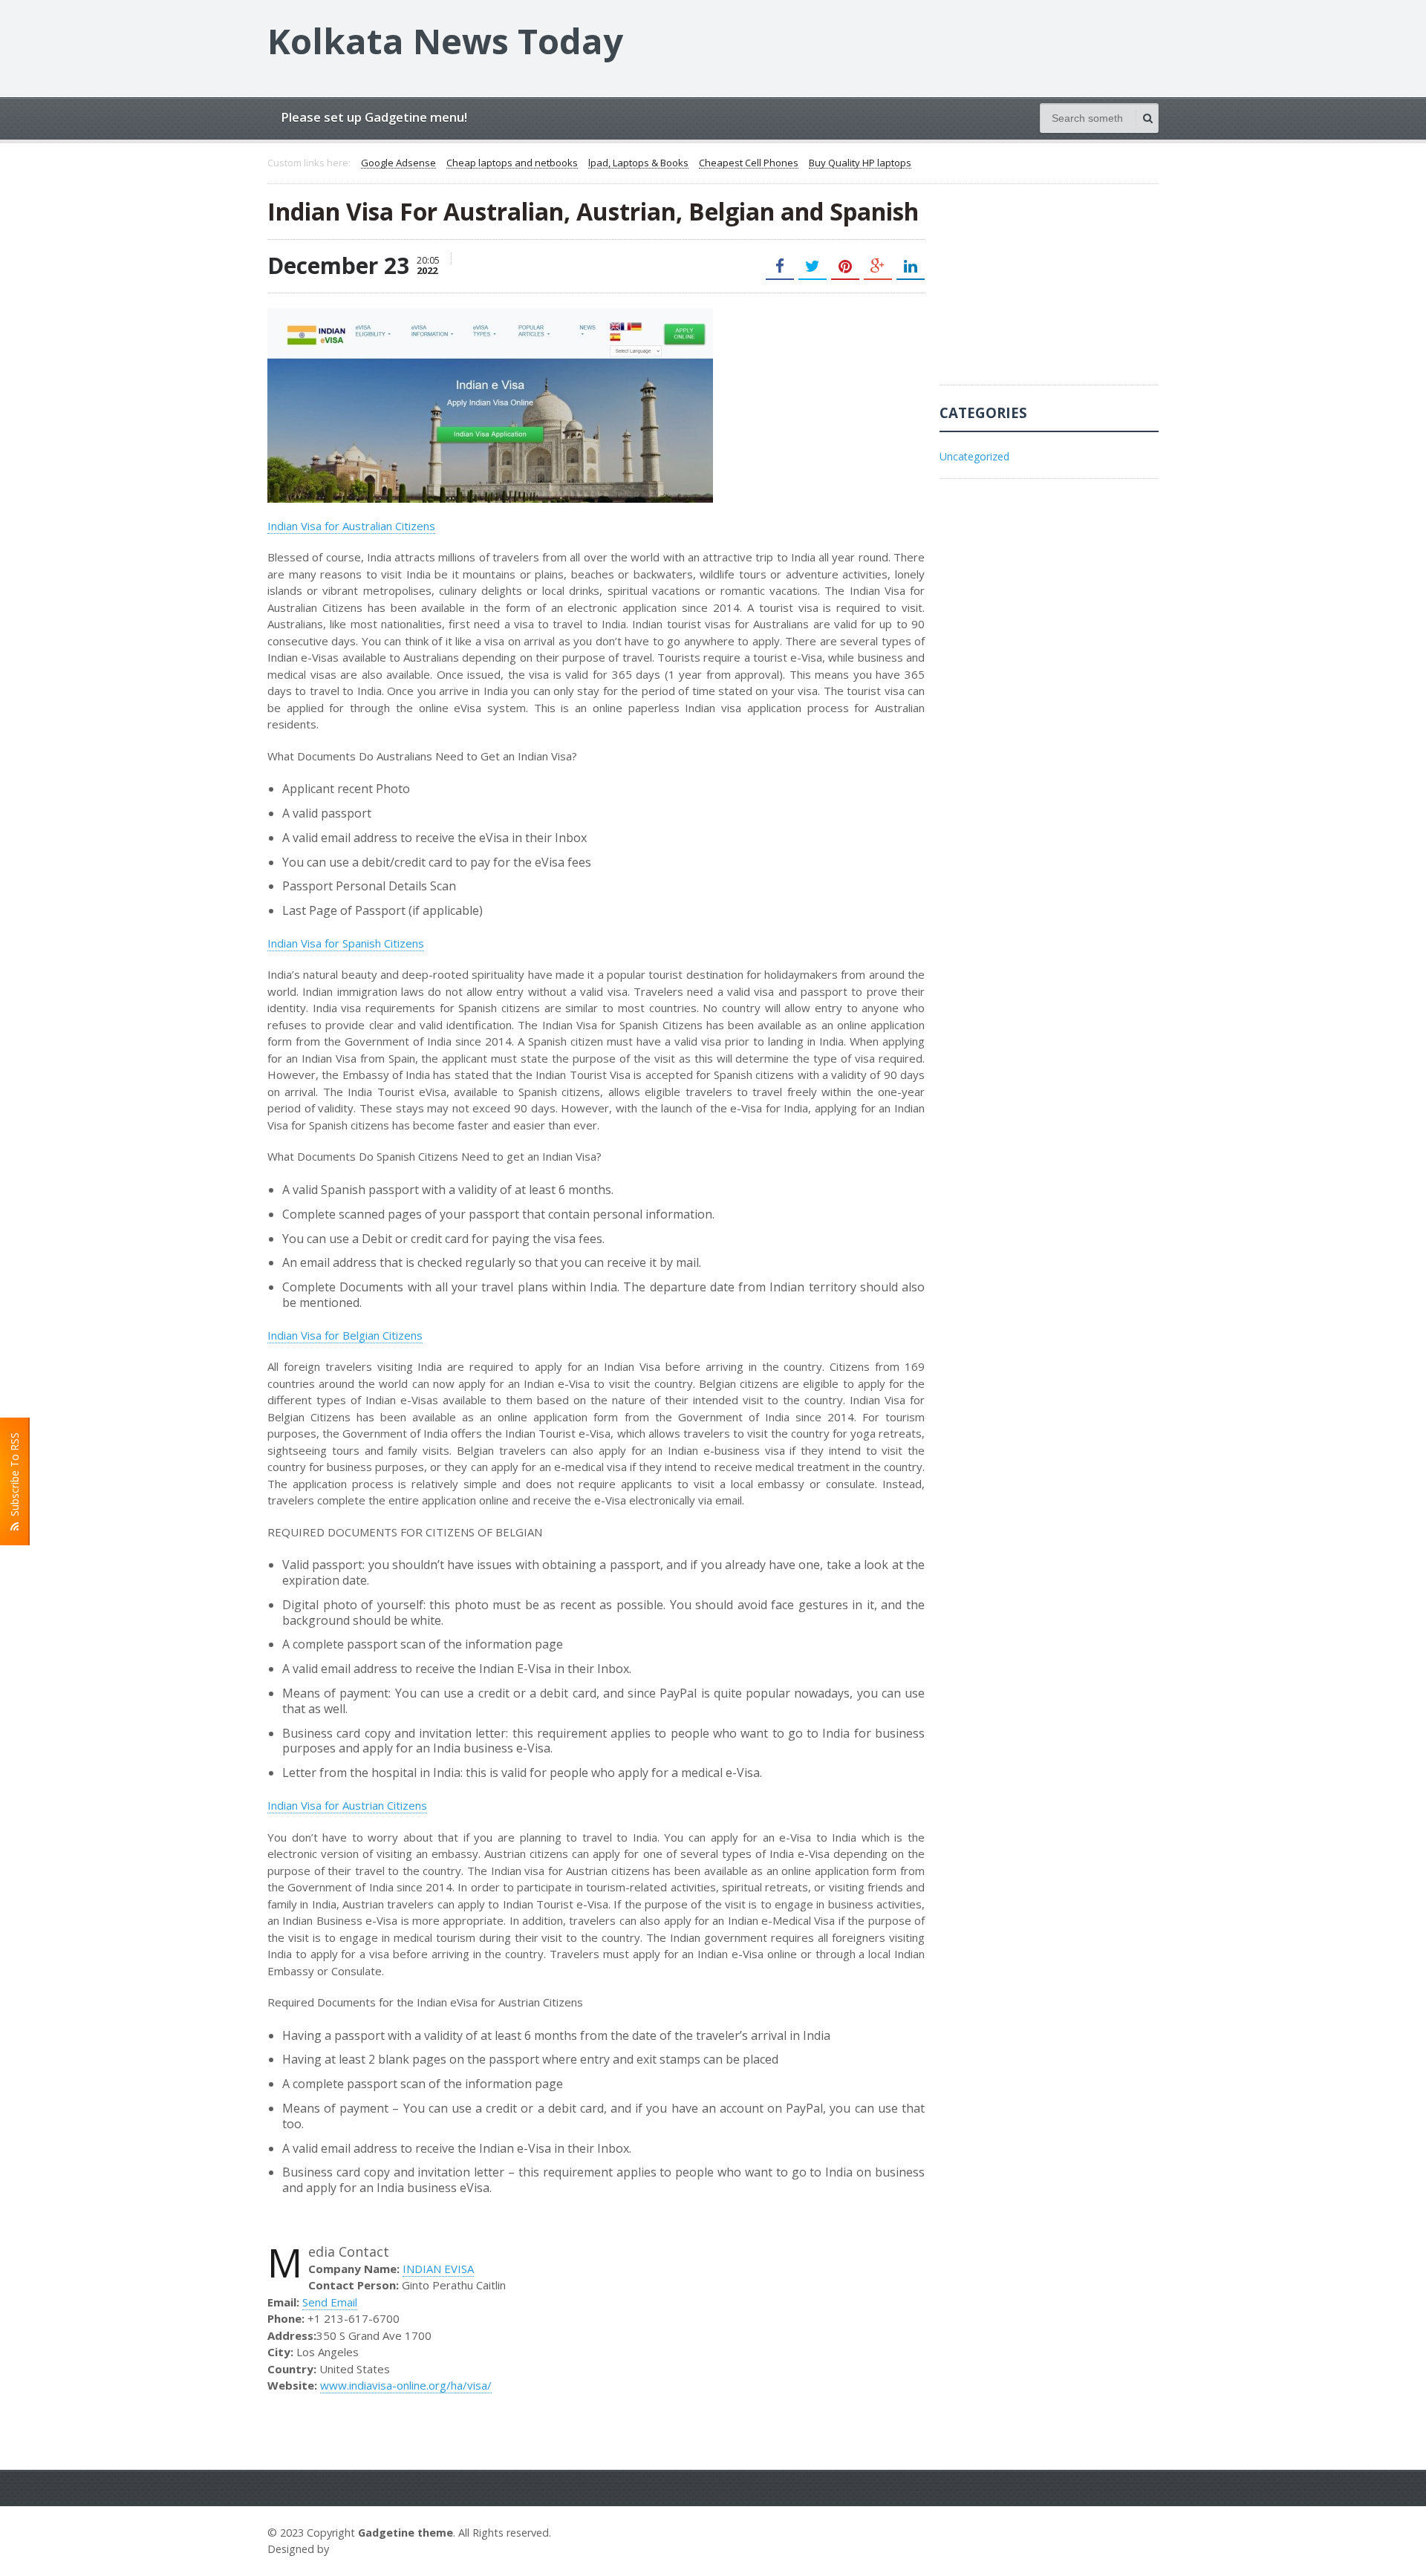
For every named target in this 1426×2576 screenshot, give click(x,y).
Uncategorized (974, 456)
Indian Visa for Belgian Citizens (345, 1335)
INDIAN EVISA (438, 2269)
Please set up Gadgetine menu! (374, 117)
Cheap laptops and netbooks (512, 163)
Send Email (330, 2302)
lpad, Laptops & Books (638, 163)
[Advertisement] (1051, 292)
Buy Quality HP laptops (860, 163)
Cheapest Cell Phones (749, 163)
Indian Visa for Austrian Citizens (347, 1805)
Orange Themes (376, 2549)
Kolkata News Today (445, 41)
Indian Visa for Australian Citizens (351, 526)
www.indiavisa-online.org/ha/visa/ (406, 2385)
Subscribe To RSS (14, 1477)
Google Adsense (398, 163)
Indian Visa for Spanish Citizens (346, 943)
